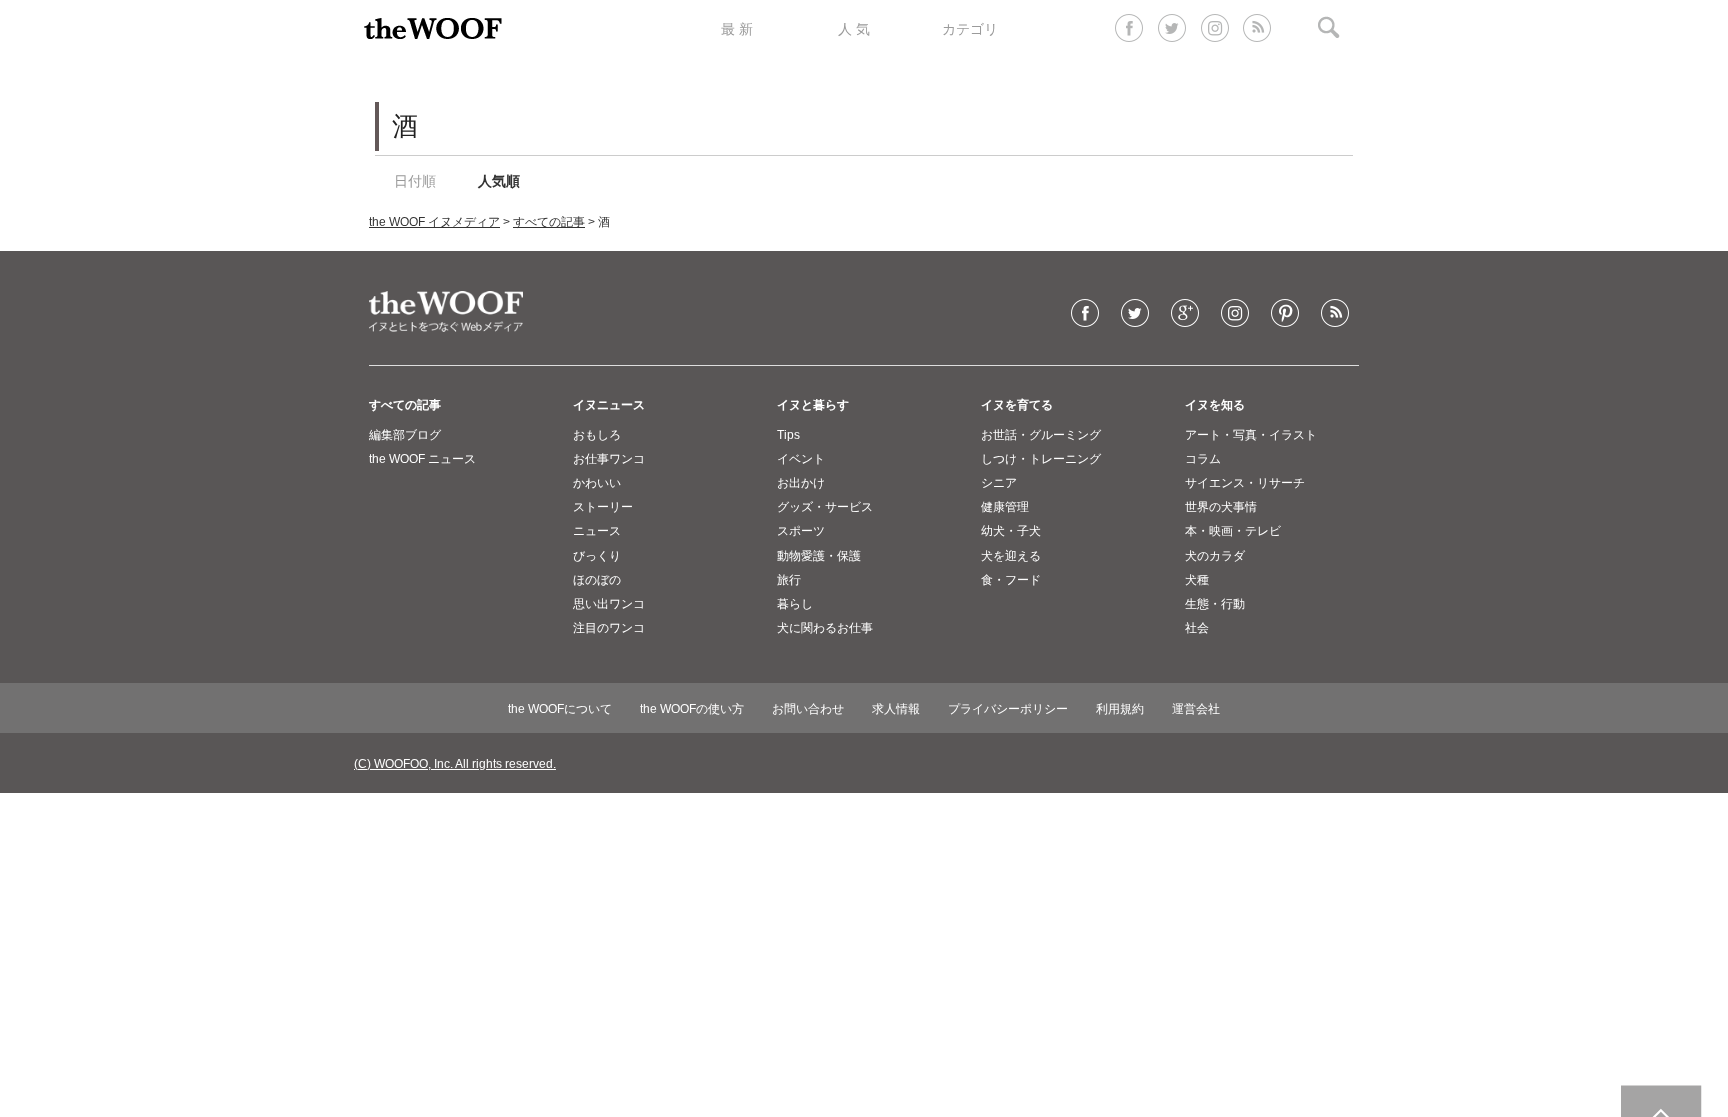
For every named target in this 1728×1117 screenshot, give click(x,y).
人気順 (499, 181)
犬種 (1197, 580)
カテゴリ (970, 29)
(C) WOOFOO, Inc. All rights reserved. (455, 764)
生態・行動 (1215, 604)
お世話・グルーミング (1041, 435)
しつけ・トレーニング (1041, 459)
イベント (801, 459)
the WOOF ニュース (422, 459)
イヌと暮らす (813, 405)
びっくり (597, 556)
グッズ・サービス (825, 507)
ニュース (597, 531)
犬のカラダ (1215, 556)
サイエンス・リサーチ (1245, 483)
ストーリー (603, 507)
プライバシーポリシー (1008, 709)
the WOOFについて (560, 709)
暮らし (795, 604)
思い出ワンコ (609, 604)
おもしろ (597, 435)
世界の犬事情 (1221, 507)
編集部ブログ (405, 435)
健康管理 (1005, 507)
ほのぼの (597, 580)
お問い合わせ (808, 709)
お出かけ (801, 483)
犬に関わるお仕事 (825, 628)
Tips (788, 435)
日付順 (415, 181)
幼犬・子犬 (1011, 531)
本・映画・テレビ (1233, 531)
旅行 (789, 580)
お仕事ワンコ (609, 459)
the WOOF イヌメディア (434, 222)
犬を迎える (1011, 556)
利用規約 (1120, 709)
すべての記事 (549, 222)
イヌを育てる (1017, 405)
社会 (1197, 628)
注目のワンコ (609, 628)
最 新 (737, 29)
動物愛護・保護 (819, 556)
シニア (999, 483)
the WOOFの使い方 (692, 709)
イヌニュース (609, 405)
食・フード (1011, 580)
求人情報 (896, 709)
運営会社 (1196, 709)
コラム (1203, 459)
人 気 (854, 29)
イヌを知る (1215, 405)
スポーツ (801, 531)
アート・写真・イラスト (1251, 435)
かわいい (597, 483)
